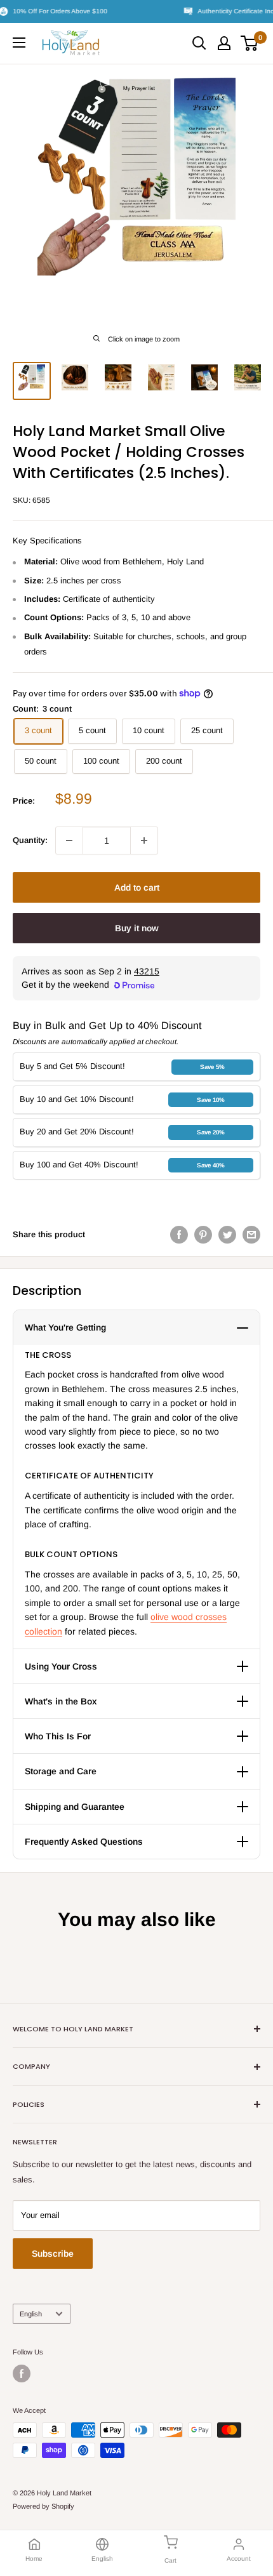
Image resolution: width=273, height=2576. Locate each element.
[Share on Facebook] (179, 1235)
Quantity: (30, 840)
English (31, 2314)
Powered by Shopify (43, 2506)
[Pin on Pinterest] (203, 1235)
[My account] (224, 43)
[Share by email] (251, 1235)
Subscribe (53, 2254)
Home (34, 2559)
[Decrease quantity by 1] (69, 840)
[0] (250, 43)
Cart (170, 2560)
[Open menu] (19, 43)
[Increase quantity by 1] (144, 840)
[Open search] (199, 43)
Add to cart (137, 887)
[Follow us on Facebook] (22, 2374)
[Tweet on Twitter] (227, 1235)
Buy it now (137, 928)
